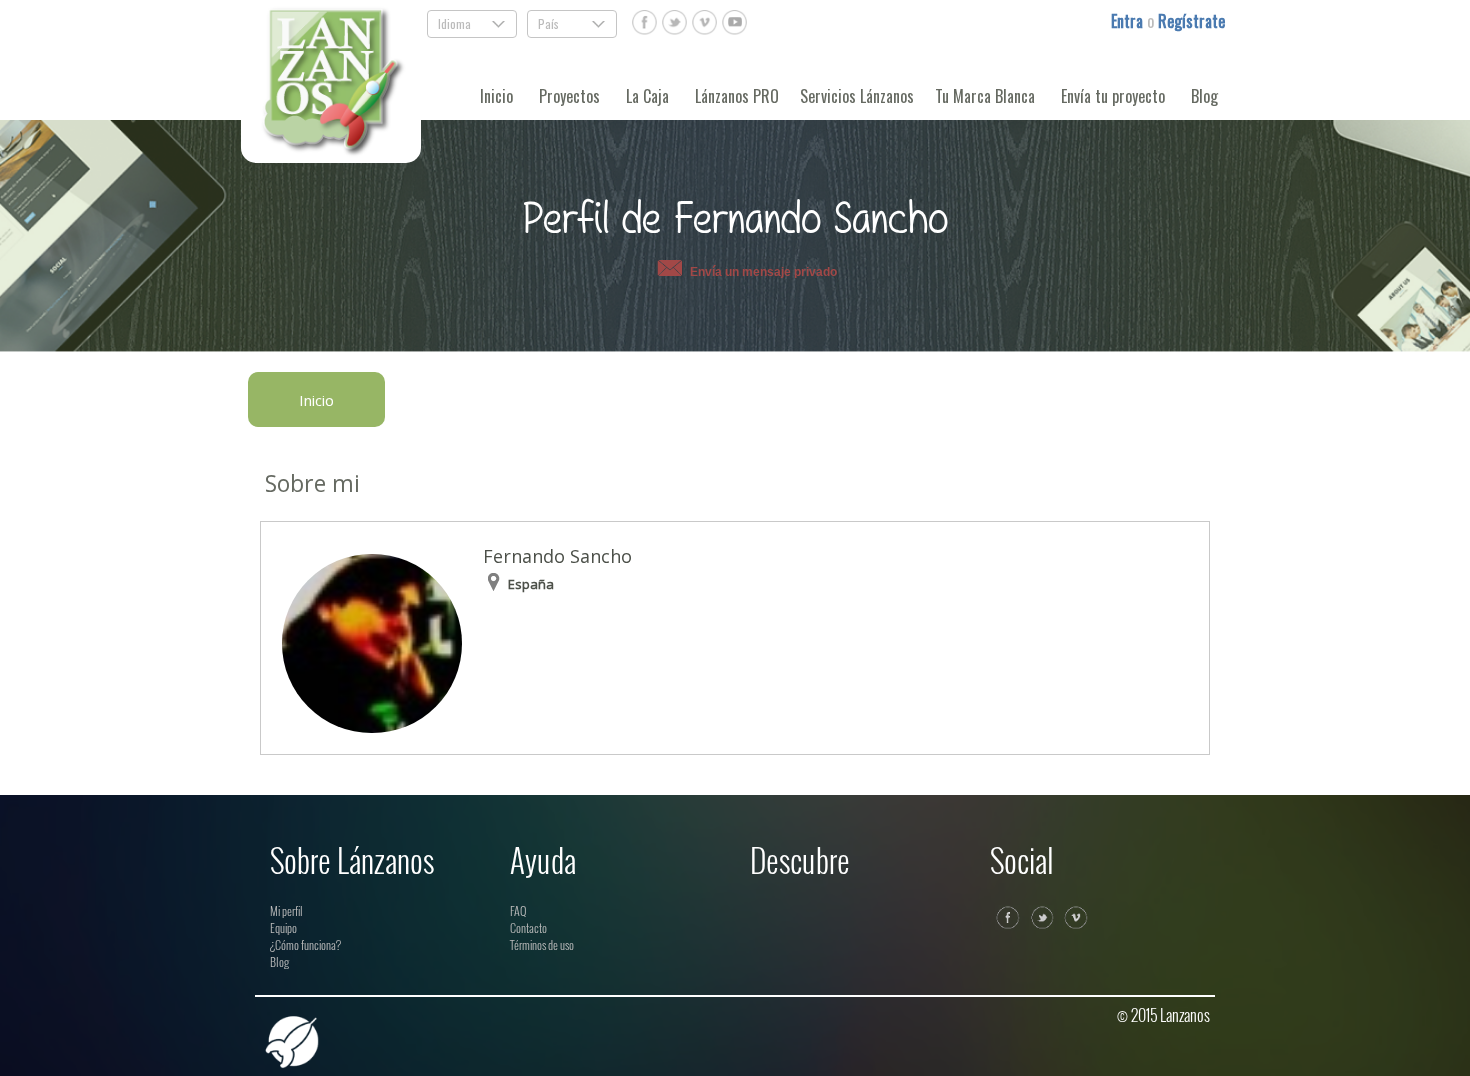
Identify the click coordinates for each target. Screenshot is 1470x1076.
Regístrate (1191, 21)
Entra (1129, 21)
